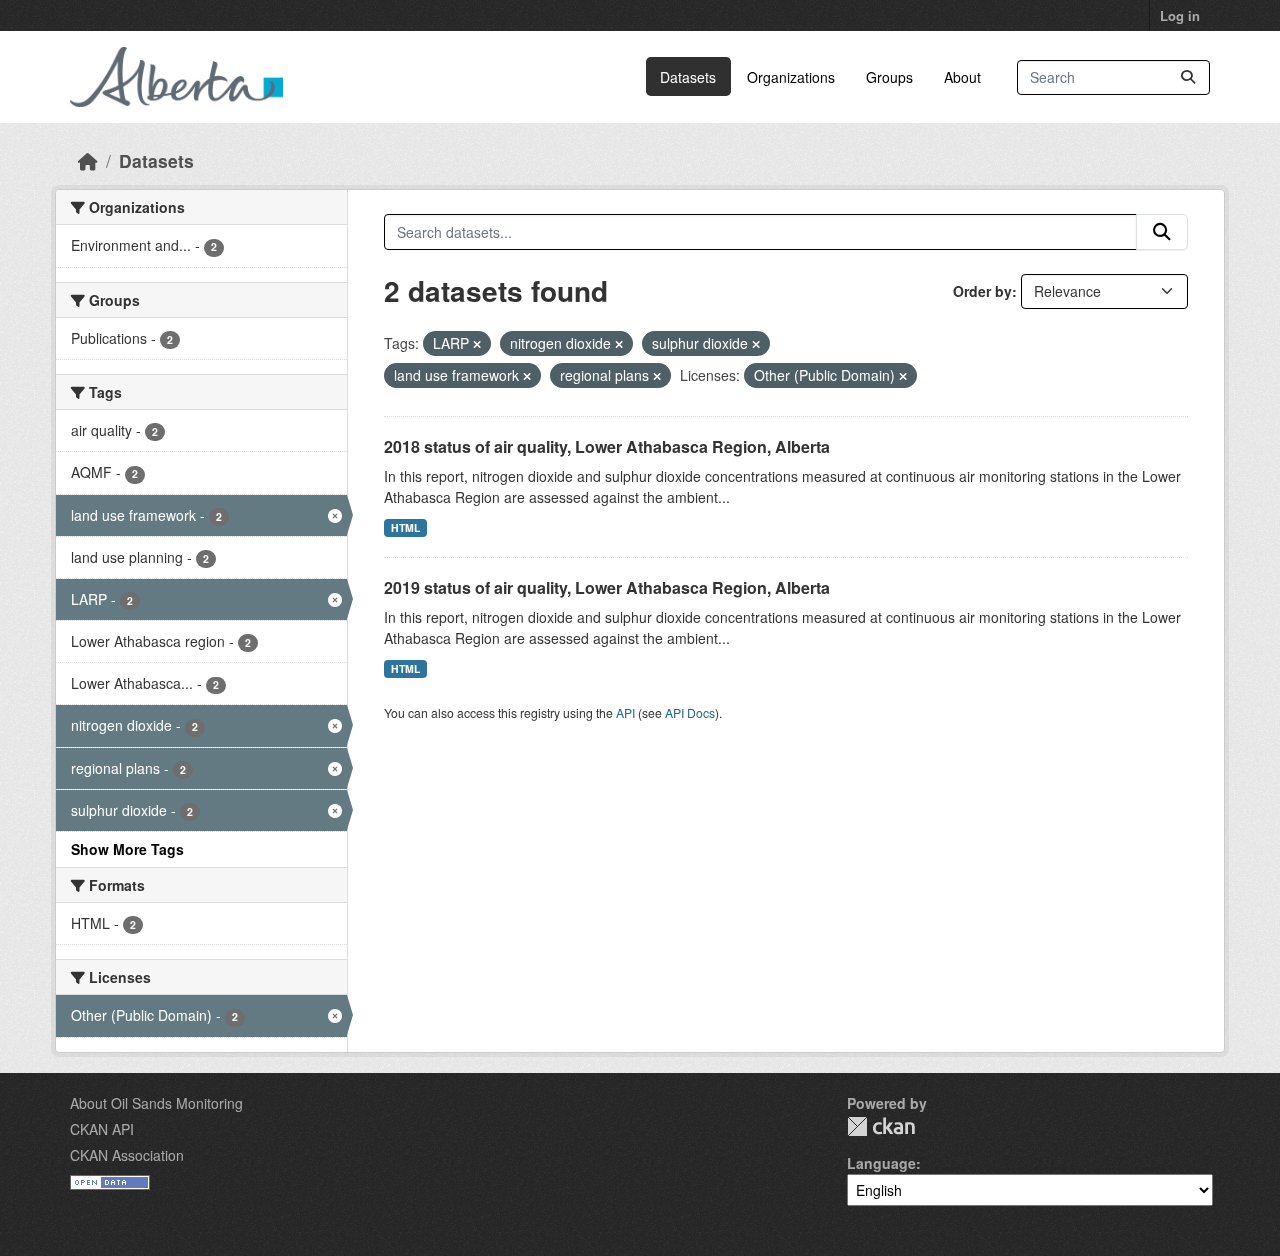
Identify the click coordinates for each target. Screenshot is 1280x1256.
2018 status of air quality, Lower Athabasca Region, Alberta (607, 446)
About (962, 77)
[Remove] (477, 344)
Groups (889, 77)
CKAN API (102, 1129)
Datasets (688, 77)
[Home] (88, 160)
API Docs (690, 712)
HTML (405, 527)
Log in (1180, 15)
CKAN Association (127, 1155)
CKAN (881, 1126)
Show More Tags (127, 849)
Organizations (791, 77)
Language (881, 1163)
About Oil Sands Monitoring (156, 1103)
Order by (982, 291)
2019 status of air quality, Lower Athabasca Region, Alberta (607, 587)
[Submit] (1188, 77)
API (625, 712)
